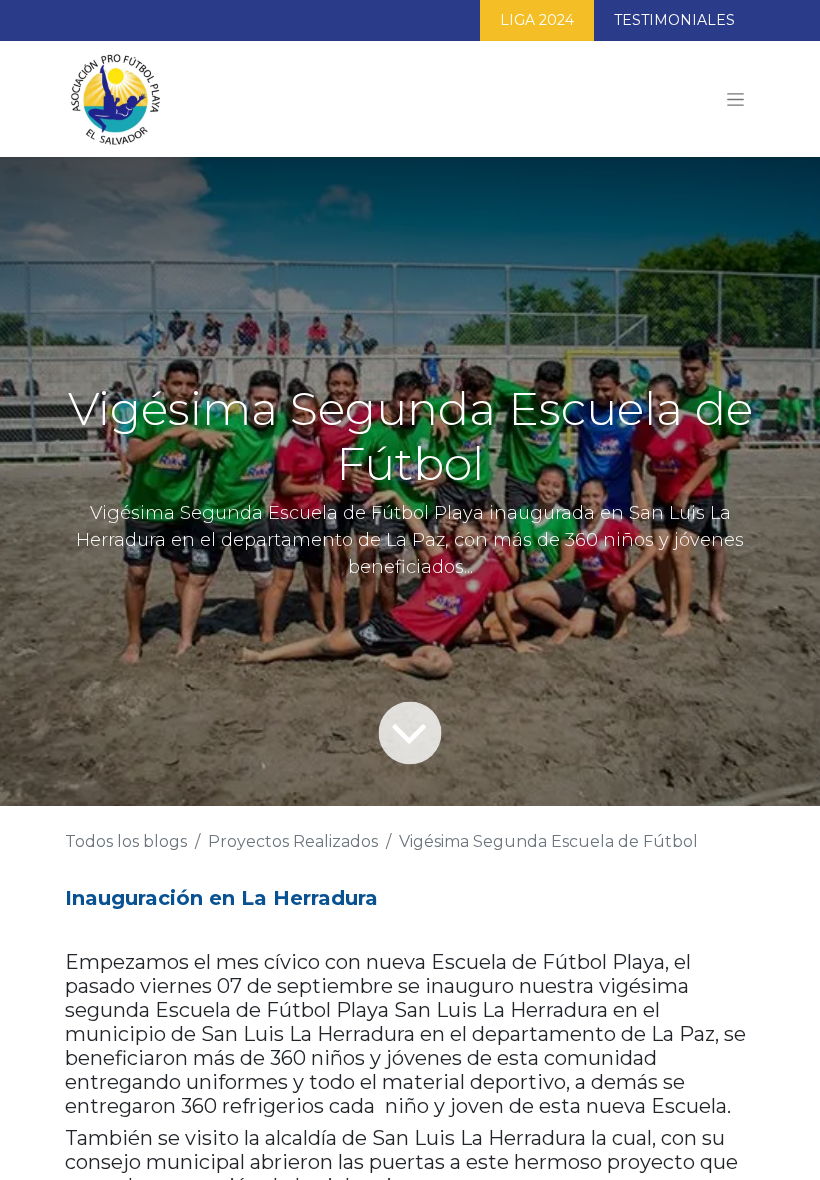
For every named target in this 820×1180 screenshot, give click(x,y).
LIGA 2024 (537, 20)
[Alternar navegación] (735, 99)
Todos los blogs (126, 841)
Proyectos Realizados (293, 841)
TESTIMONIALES (674, 20)
